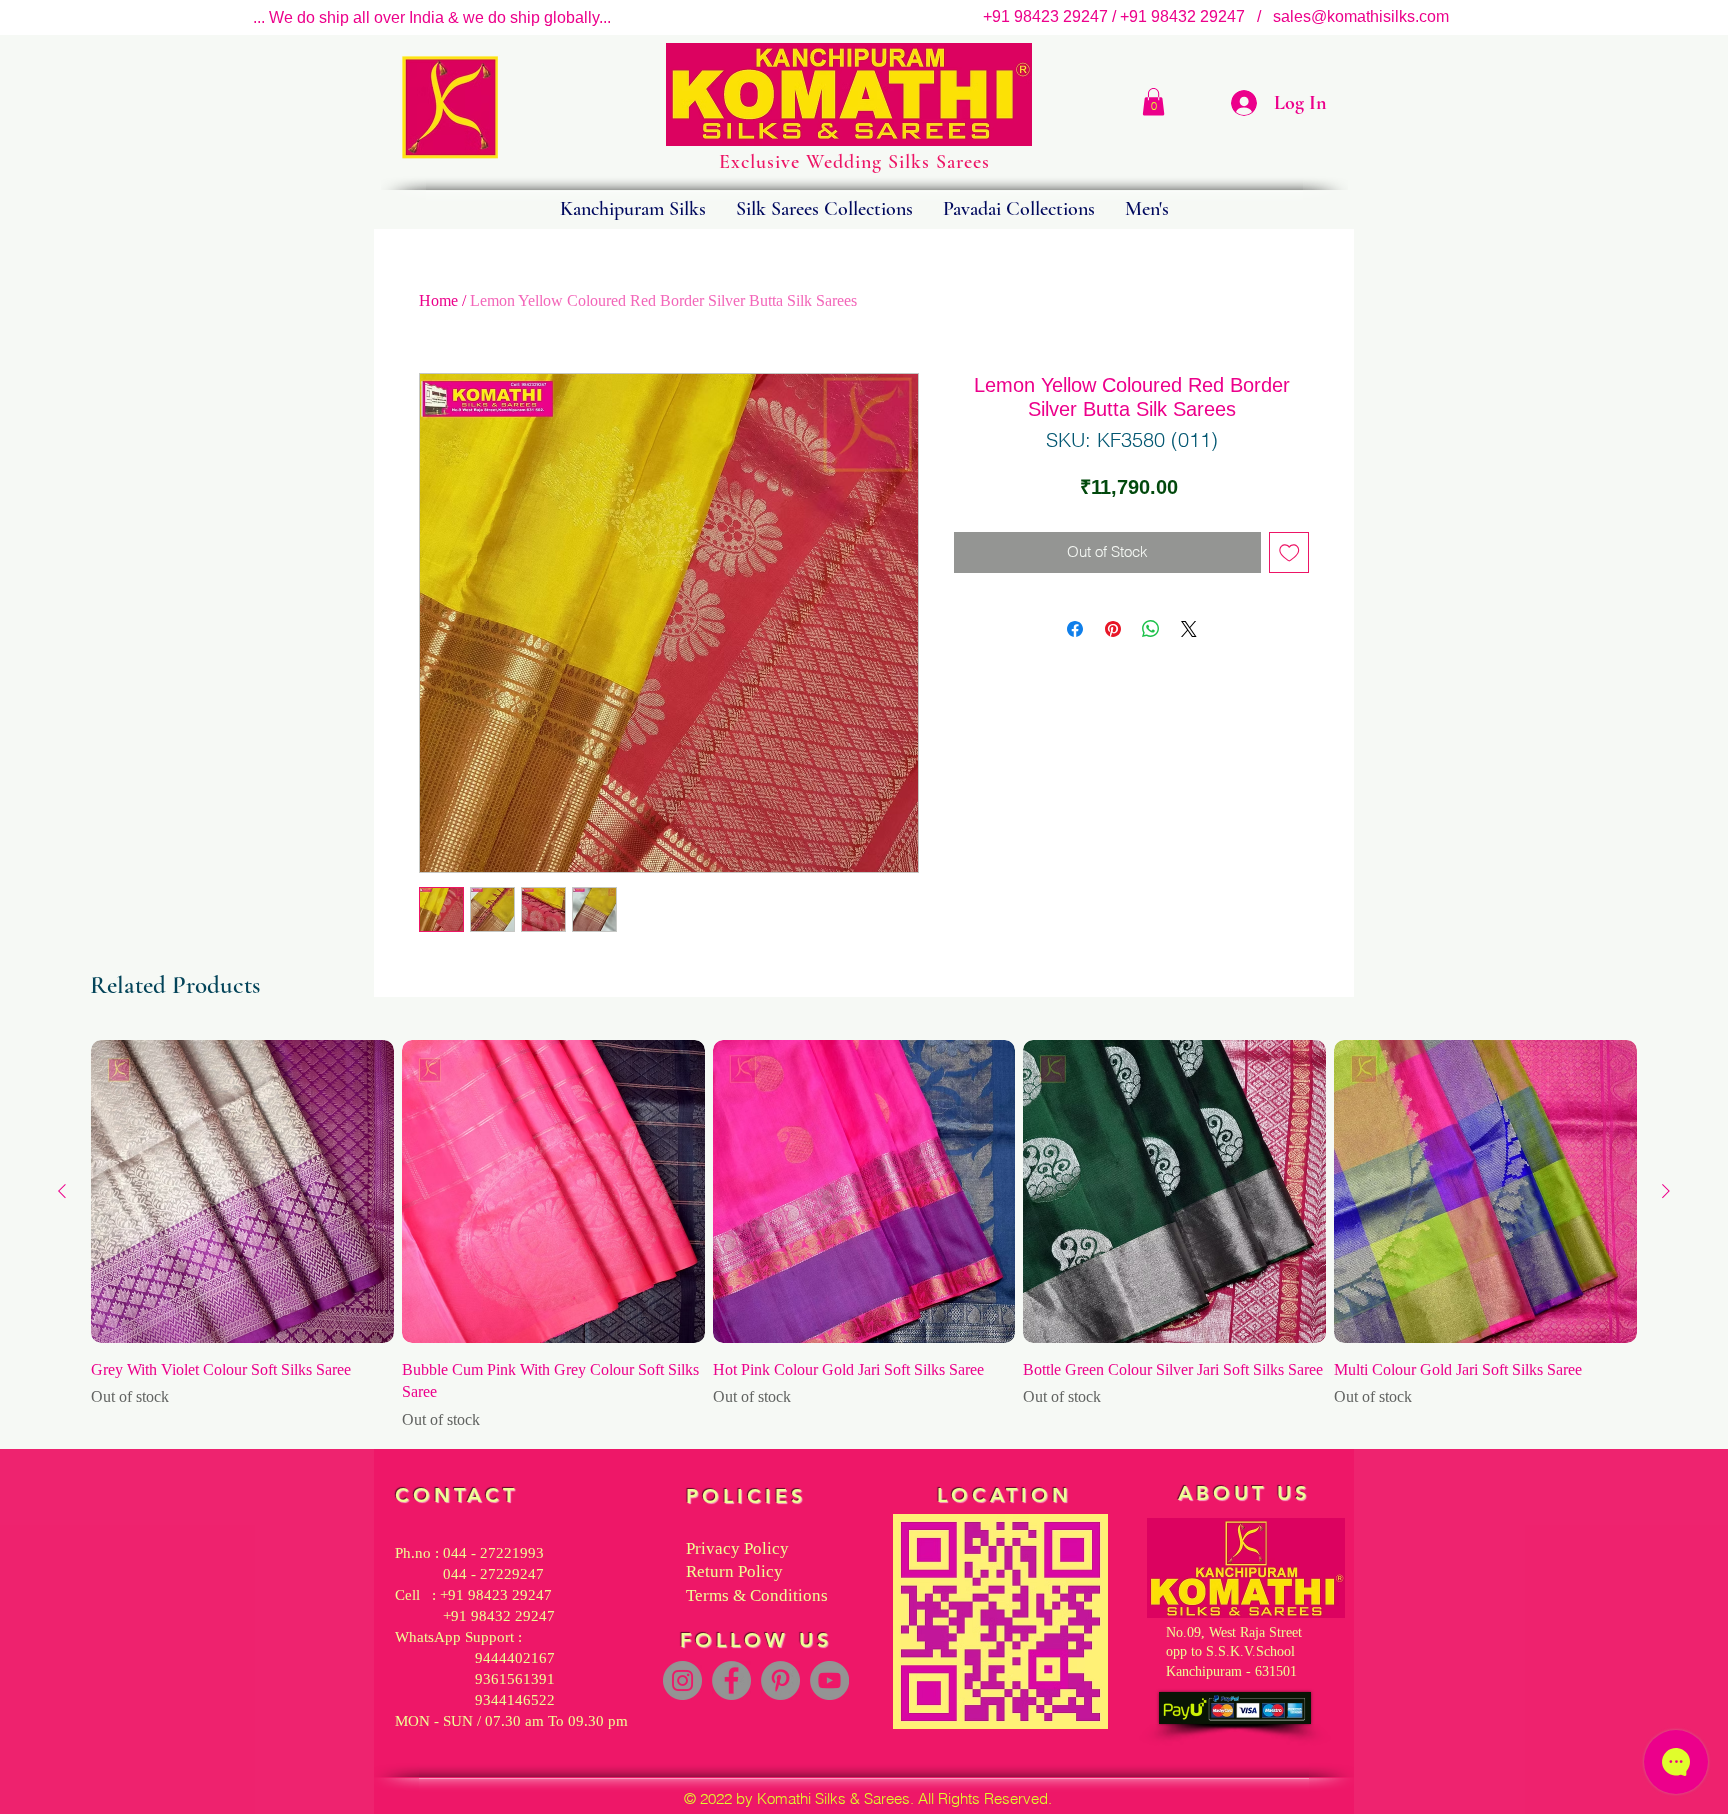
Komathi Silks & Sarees (833, 1798)
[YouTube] (829, 1680)
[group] (864, 1236)
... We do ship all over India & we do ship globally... (432, 17)
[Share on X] (1189, 629)
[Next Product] (1666, 1191)
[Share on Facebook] (1075, 629)
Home (438, 300)
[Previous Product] (62, 1191)
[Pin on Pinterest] (1113, 629)
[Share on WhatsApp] (1151, 629)
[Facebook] (731, 1680)
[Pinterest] (780, 1680)
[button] (1153, 101)
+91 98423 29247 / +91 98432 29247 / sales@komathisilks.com (1222, 16)
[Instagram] (682, 1680)
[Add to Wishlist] (1289, 552)
